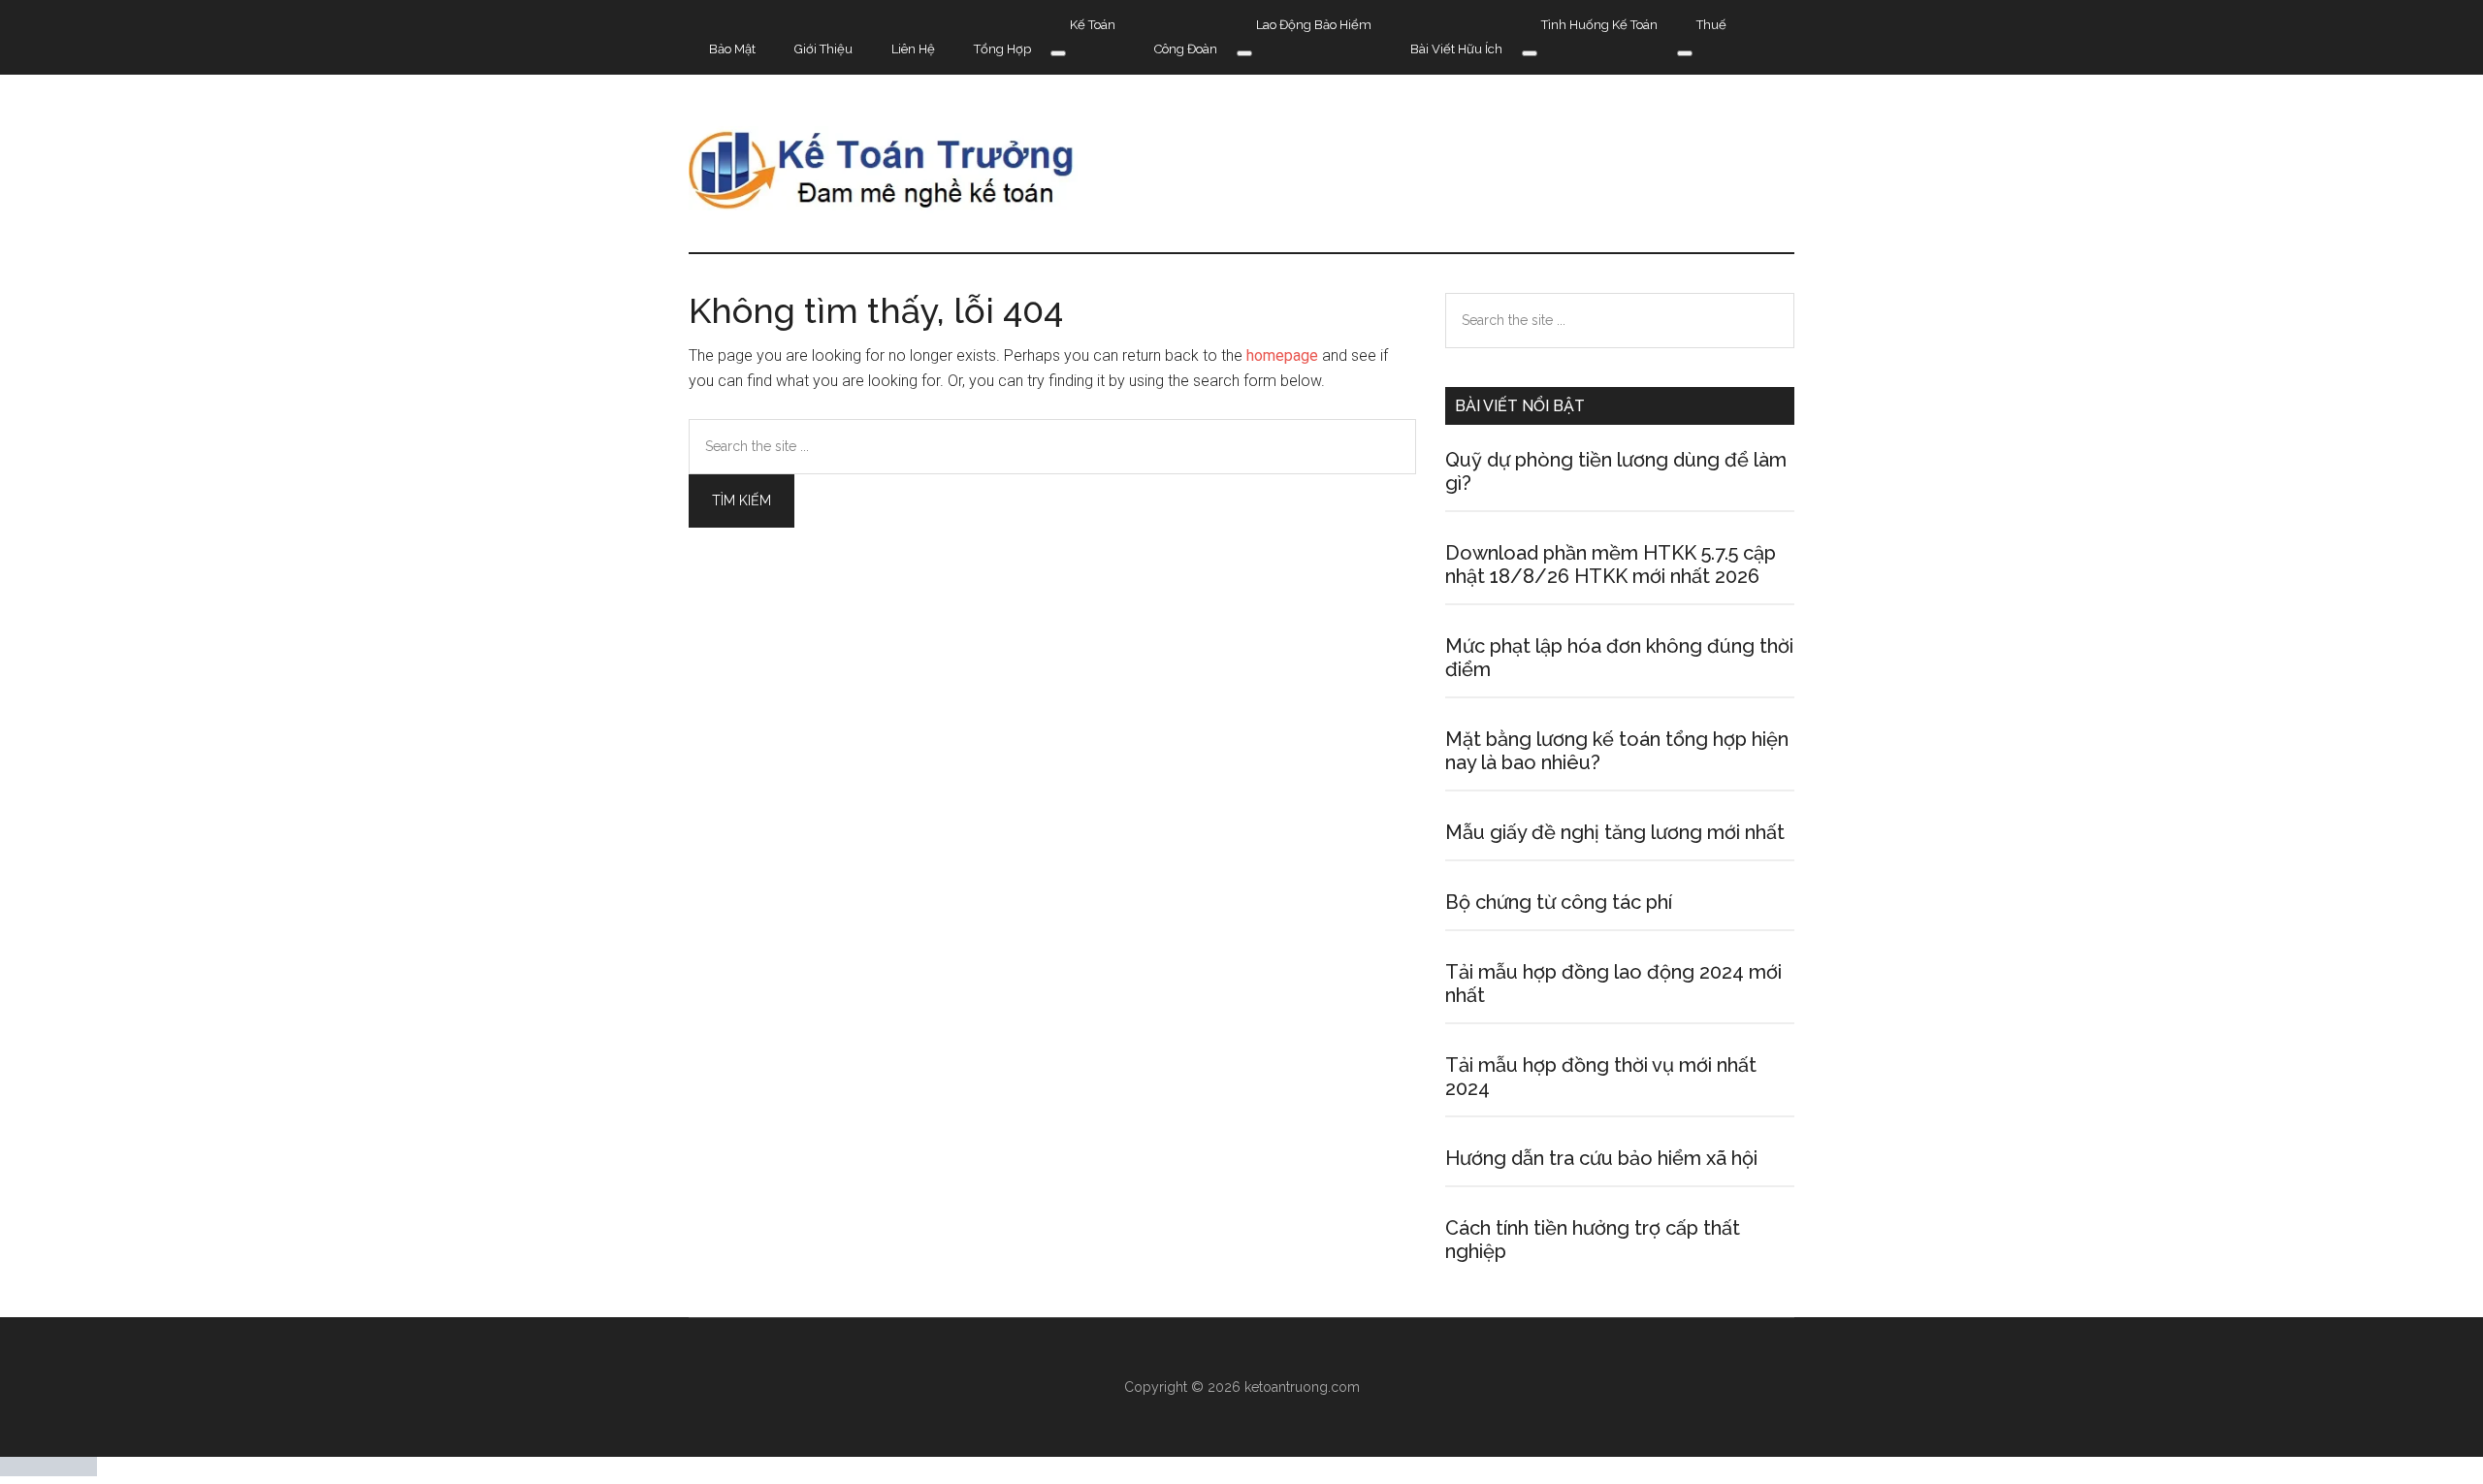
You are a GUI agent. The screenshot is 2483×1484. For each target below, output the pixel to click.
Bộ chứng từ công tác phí (1559, 902)
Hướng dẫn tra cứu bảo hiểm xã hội (1601, 1158)
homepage (1282, 355)
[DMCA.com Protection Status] (48, 1471)
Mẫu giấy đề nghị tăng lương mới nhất (1615, 832)
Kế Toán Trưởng (1241, 170)
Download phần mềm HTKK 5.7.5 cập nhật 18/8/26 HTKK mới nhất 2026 (1611, 565)
